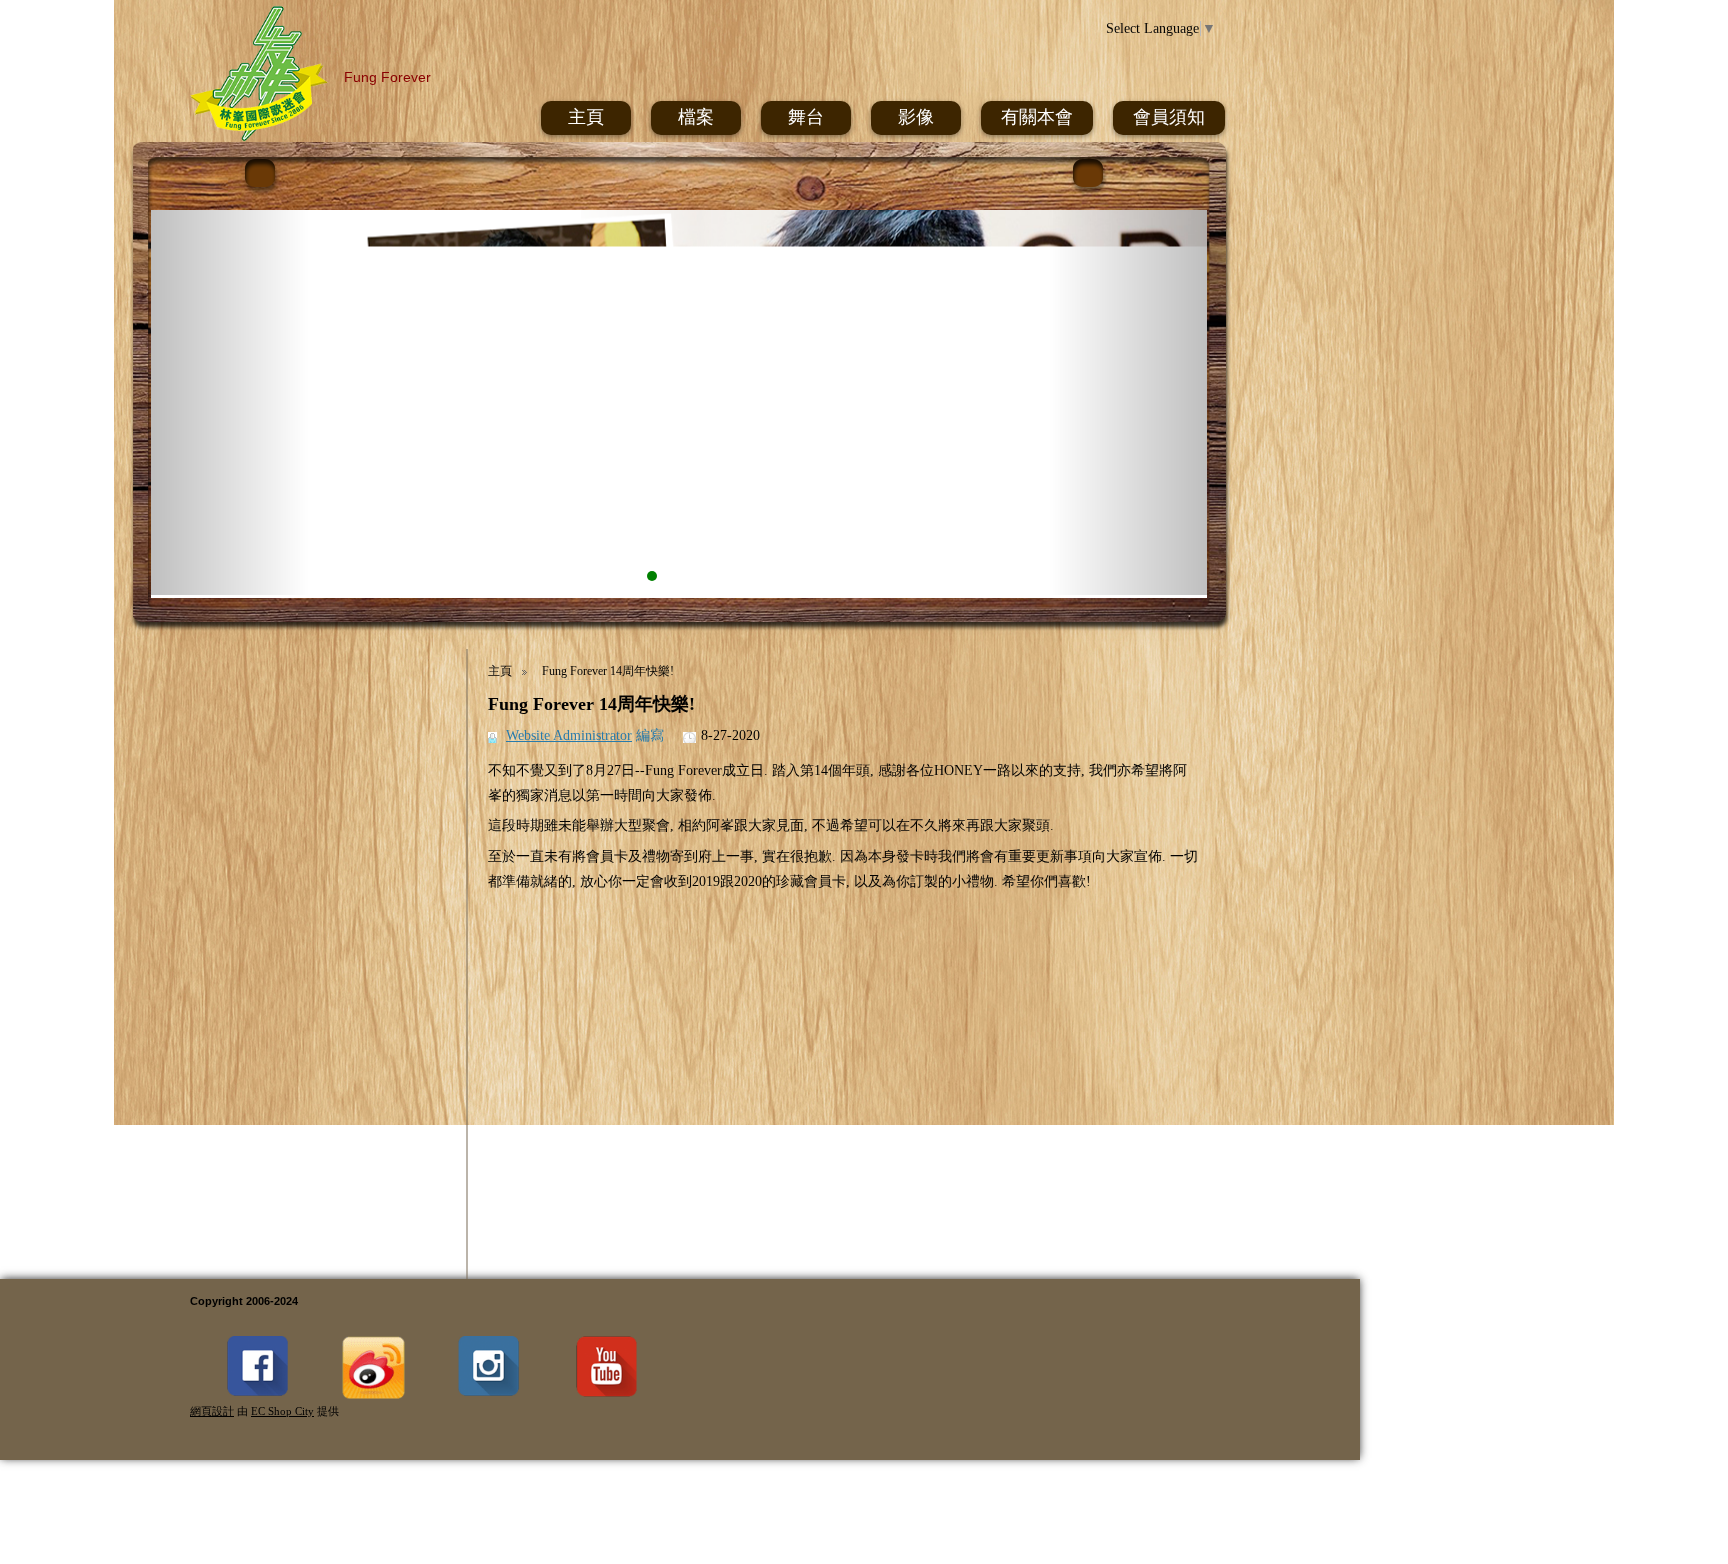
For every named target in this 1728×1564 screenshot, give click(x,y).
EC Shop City (282, 1411)
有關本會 (1037, 117)
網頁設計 (212, 1411)
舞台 (806, 117)
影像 (916, 117)
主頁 (586, 117)
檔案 (696, 117)
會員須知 (1169, 117)
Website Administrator (569, 735)
